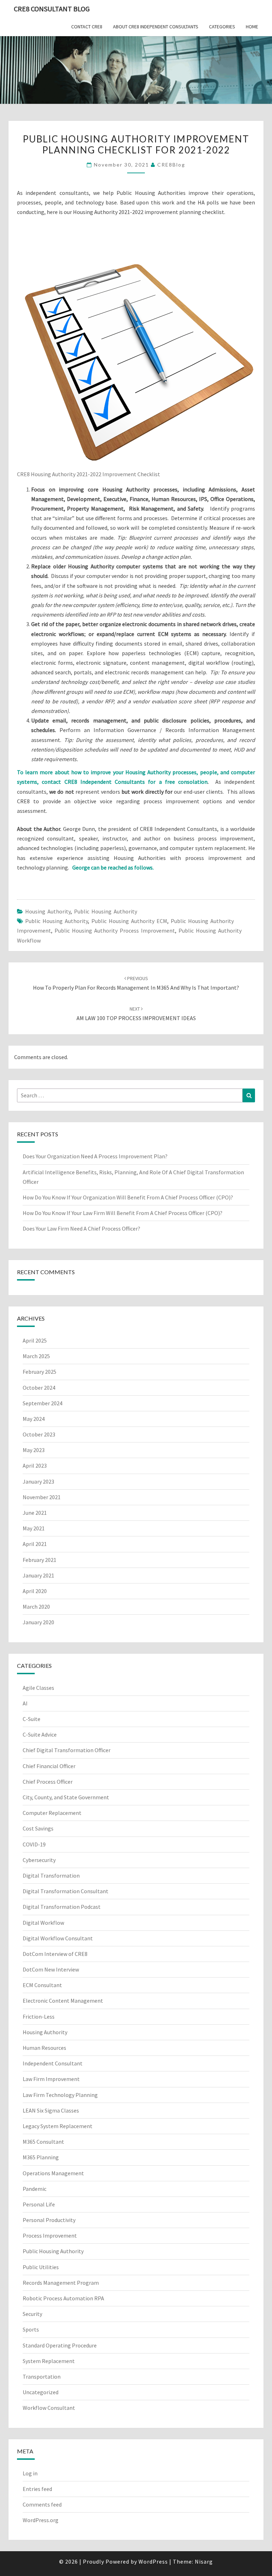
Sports (31, 2329)
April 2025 (35, 1340)
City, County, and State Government (66, 1797)
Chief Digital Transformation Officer (67, 1750)
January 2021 (38, 1575)
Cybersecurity (39, 1860)
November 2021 (42, 1497)
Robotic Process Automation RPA (63, 2298)
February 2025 (39, 1372)
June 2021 (35, 1513)
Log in (30, 2473)
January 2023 (38, 1481)
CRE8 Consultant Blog (52, 9)
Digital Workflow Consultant (58, 1938)
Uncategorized (41, 2392)
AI (25, 1703)
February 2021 (39, 1560)
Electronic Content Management (63, 2001)
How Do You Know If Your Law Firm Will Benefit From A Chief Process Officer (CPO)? (123, 1213)
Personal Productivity (49, 2220)
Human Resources (44, 2048)
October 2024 (39, 1388)
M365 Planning (41, 2157)
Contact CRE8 (87, 27)
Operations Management (53, 2173)
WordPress (153, 2561)
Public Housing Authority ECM (129, 921)
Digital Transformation (51, 1875)
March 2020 (36, 1607)
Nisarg (204, 2561)
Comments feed (42, 2504)
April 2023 (35, 1466)
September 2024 (42, 1403)
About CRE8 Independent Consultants (156, 27)
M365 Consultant (43, 2142)
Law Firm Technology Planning (60, 2095)
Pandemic (35, 2189)
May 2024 (34, 1419)
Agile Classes (38, 1688)
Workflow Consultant (49, 2408)
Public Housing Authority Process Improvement (115, 930)
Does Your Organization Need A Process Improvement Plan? (95, 1156)
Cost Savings (38, 1828)
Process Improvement (50, 2235)
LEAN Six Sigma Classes (51, 2110)
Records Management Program (61, 2283)
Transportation (42, 2377)
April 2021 (35, 1544)
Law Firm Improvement (51, 2079)
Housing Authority (48, 911)
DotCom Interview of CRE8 (55, 1954)
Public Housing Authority (106, 911)
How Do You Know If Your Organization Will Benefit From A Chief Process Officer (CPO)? (128, 1197)
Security (32, 2314)
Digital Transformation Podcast (62, 1907)
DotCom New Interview (51, 1969)
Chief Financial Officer (49, 1766)
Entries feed (37, 2489)
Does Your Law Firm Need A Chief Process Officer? (81, 1228)
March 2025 (36, 1356)
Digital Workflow (43, 1923)
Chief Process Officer (48, 1782)
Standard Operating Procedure (60, 2345)
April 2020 (35, 1591)
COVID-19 (34, 1844)
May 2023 (34, 1450)
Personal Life (39, 2204)
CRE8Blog (171, 165)
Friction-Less (39, 2017)
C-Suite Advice (40, 1734)
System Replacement (49, 2361)
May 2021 (34, 1528)
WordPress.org (41, 2520)
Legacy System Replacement (58, 2126)
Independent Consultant (53, 2063)
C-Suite (32, 1719)
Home (252, 27)
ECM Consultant (42, 1985)
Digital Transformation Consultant (66, 1891)
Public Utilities (41, 2267)
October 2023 (39, 1434)
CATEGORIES (222, 27)
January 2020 (38, 1622)
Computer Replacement (52, 1813)
